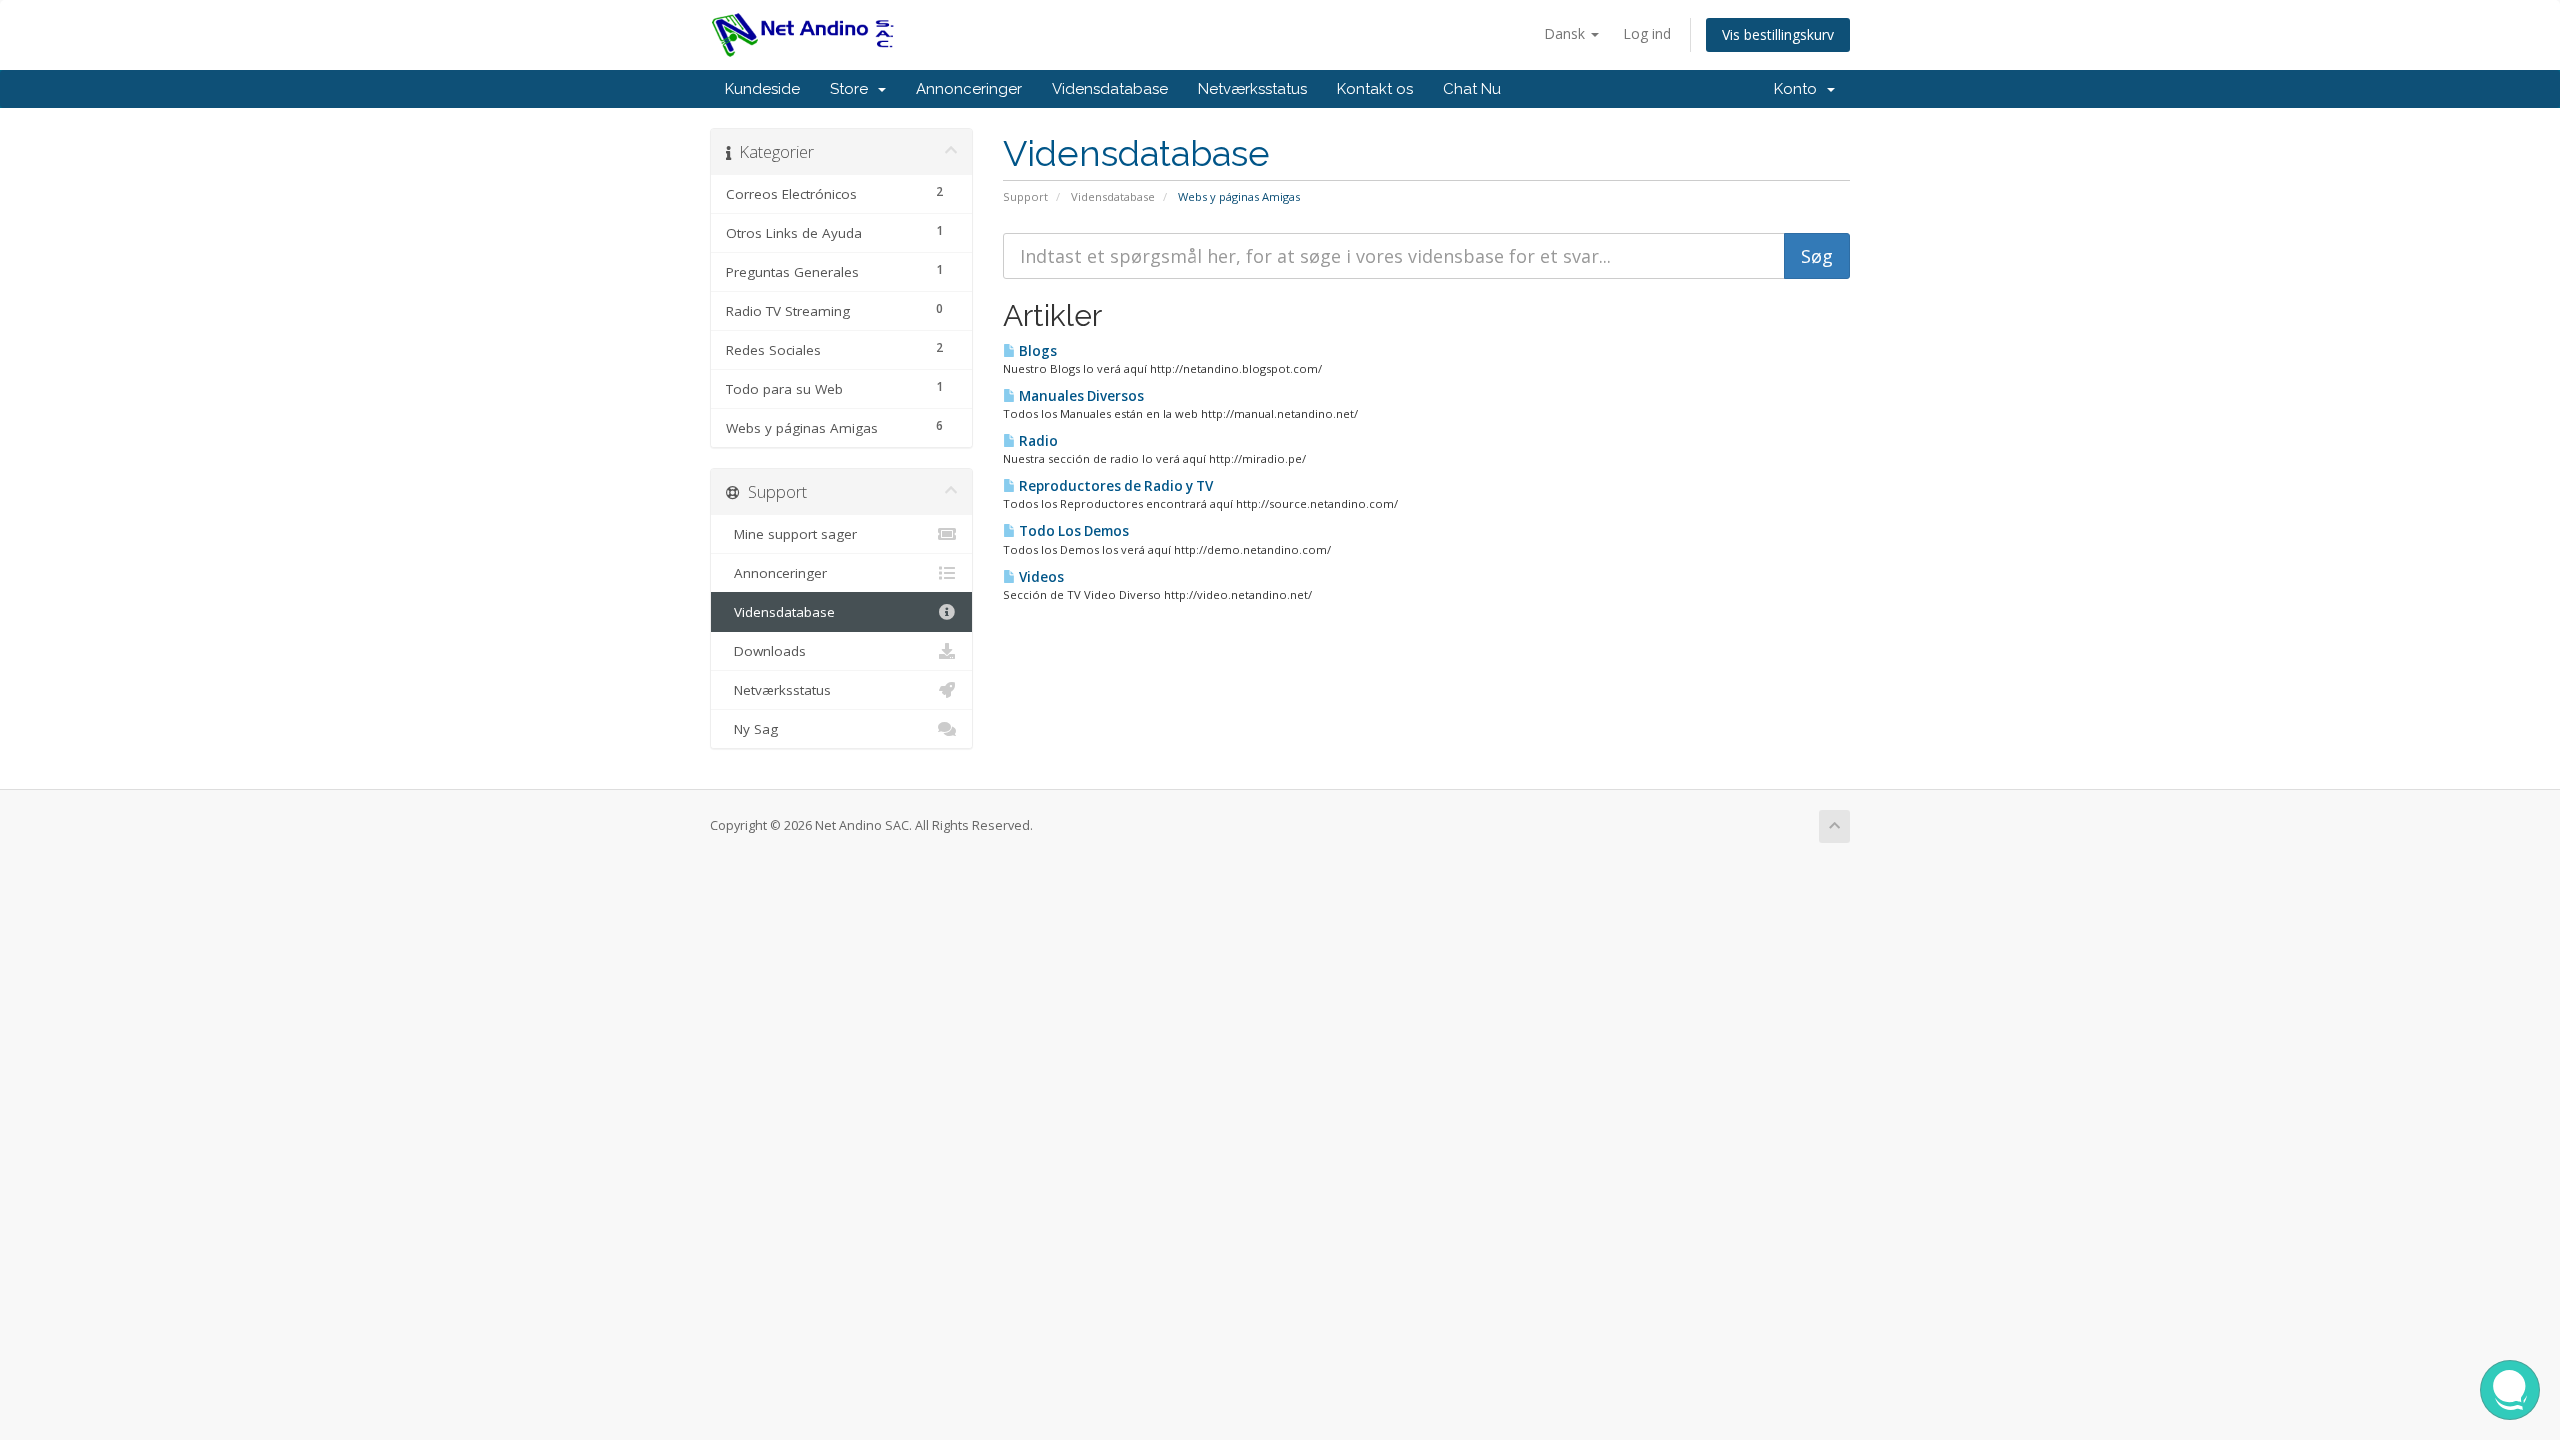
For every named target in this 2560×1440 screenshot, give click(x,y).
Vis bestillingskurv (1778, 34)
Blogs (1036, 351)
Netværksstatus (1252, 89)
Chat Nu (1472, 89)
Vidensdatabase (1110, 89)
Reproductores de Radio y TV (1114, 486)
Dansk (1566, 33)
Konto (1799, 89)
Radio (1037, 441)
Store (853, 89)
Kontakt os (1375, 89)
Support (1025, 196)
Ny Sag (752, 729)
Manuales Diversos (1080, 396)
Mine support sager (791, 534)
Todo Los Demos (1072, 531)
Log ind (1647, 33)
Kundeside (762, 89)
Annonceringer (969, 89)
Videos (1040, 577)
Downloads (766, 651)
